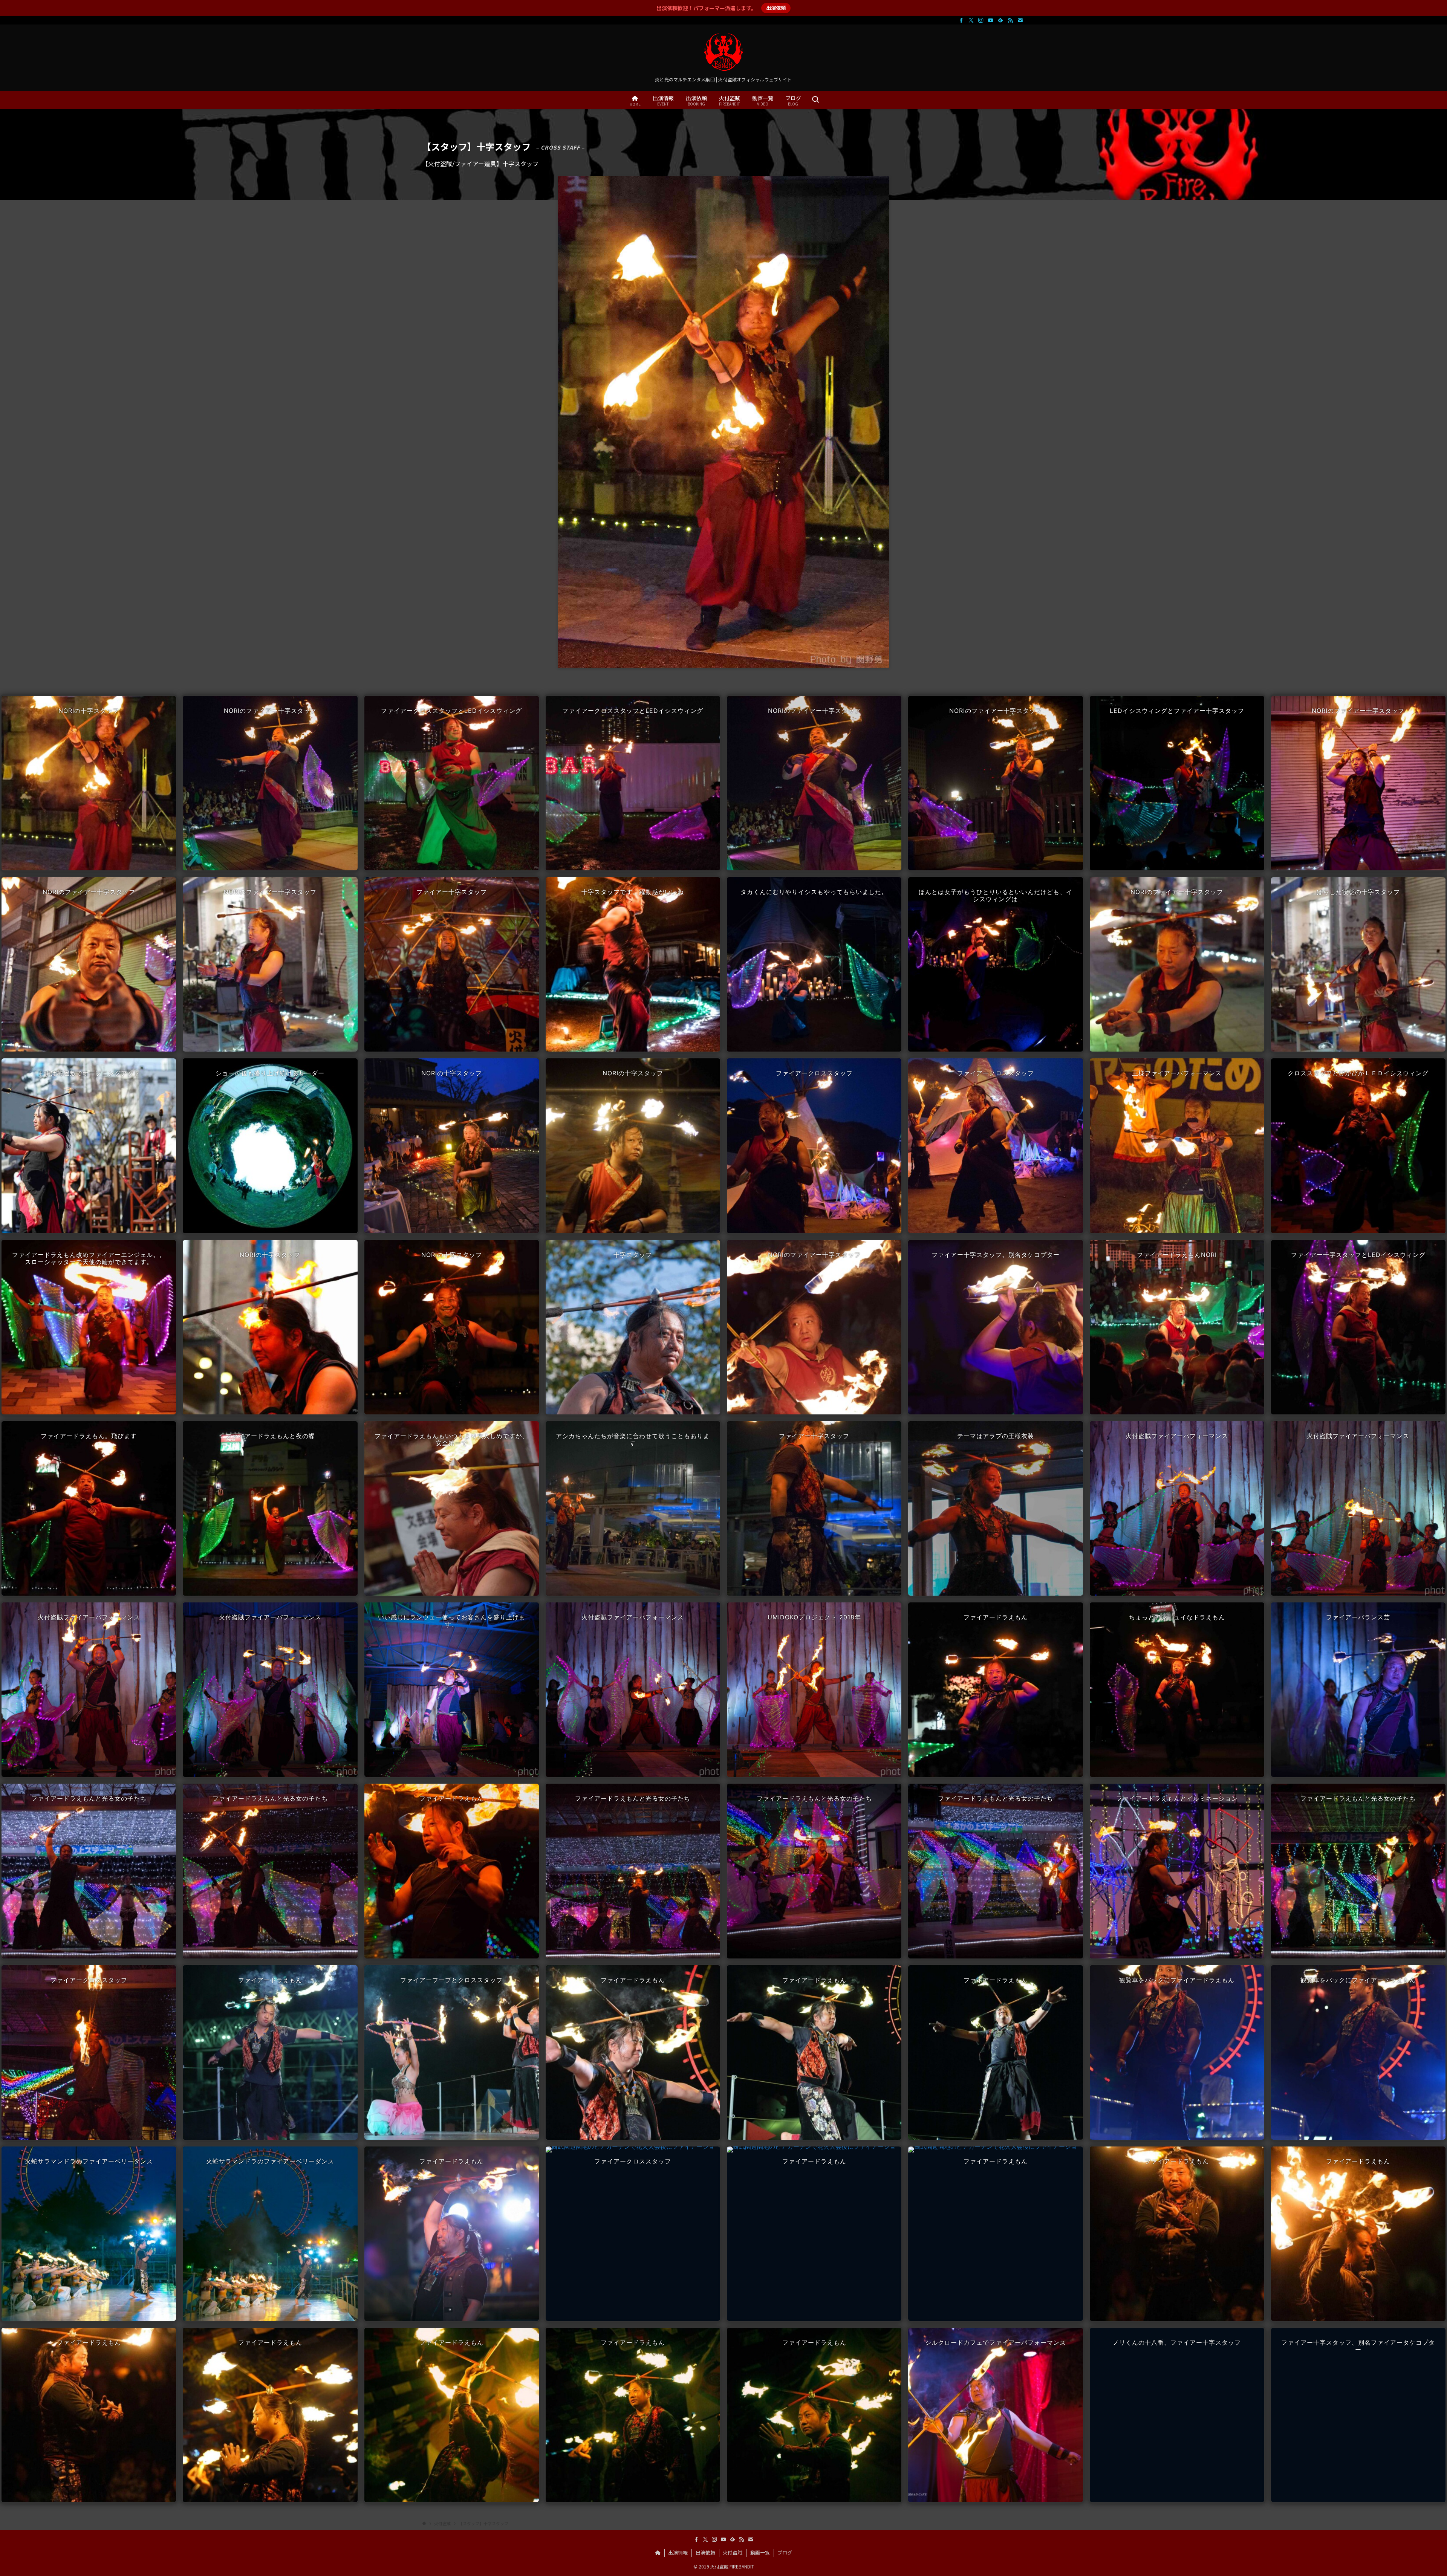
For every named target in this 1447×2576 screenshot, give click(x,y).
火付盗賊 (733, 2552)
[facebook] (961, 20)
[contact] (1020, 20)
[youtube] (991, 20)
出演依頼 (776, 8)
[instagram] (981, 20)
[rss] (1010, 20)
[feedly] (1000, 20)
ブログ (785, 2552)
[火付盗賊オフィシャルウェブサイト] (723, 52)
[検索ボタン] (815, 100)
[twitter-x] (971, 20)
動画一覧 (760, 2552)
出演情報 (678, 2552)
